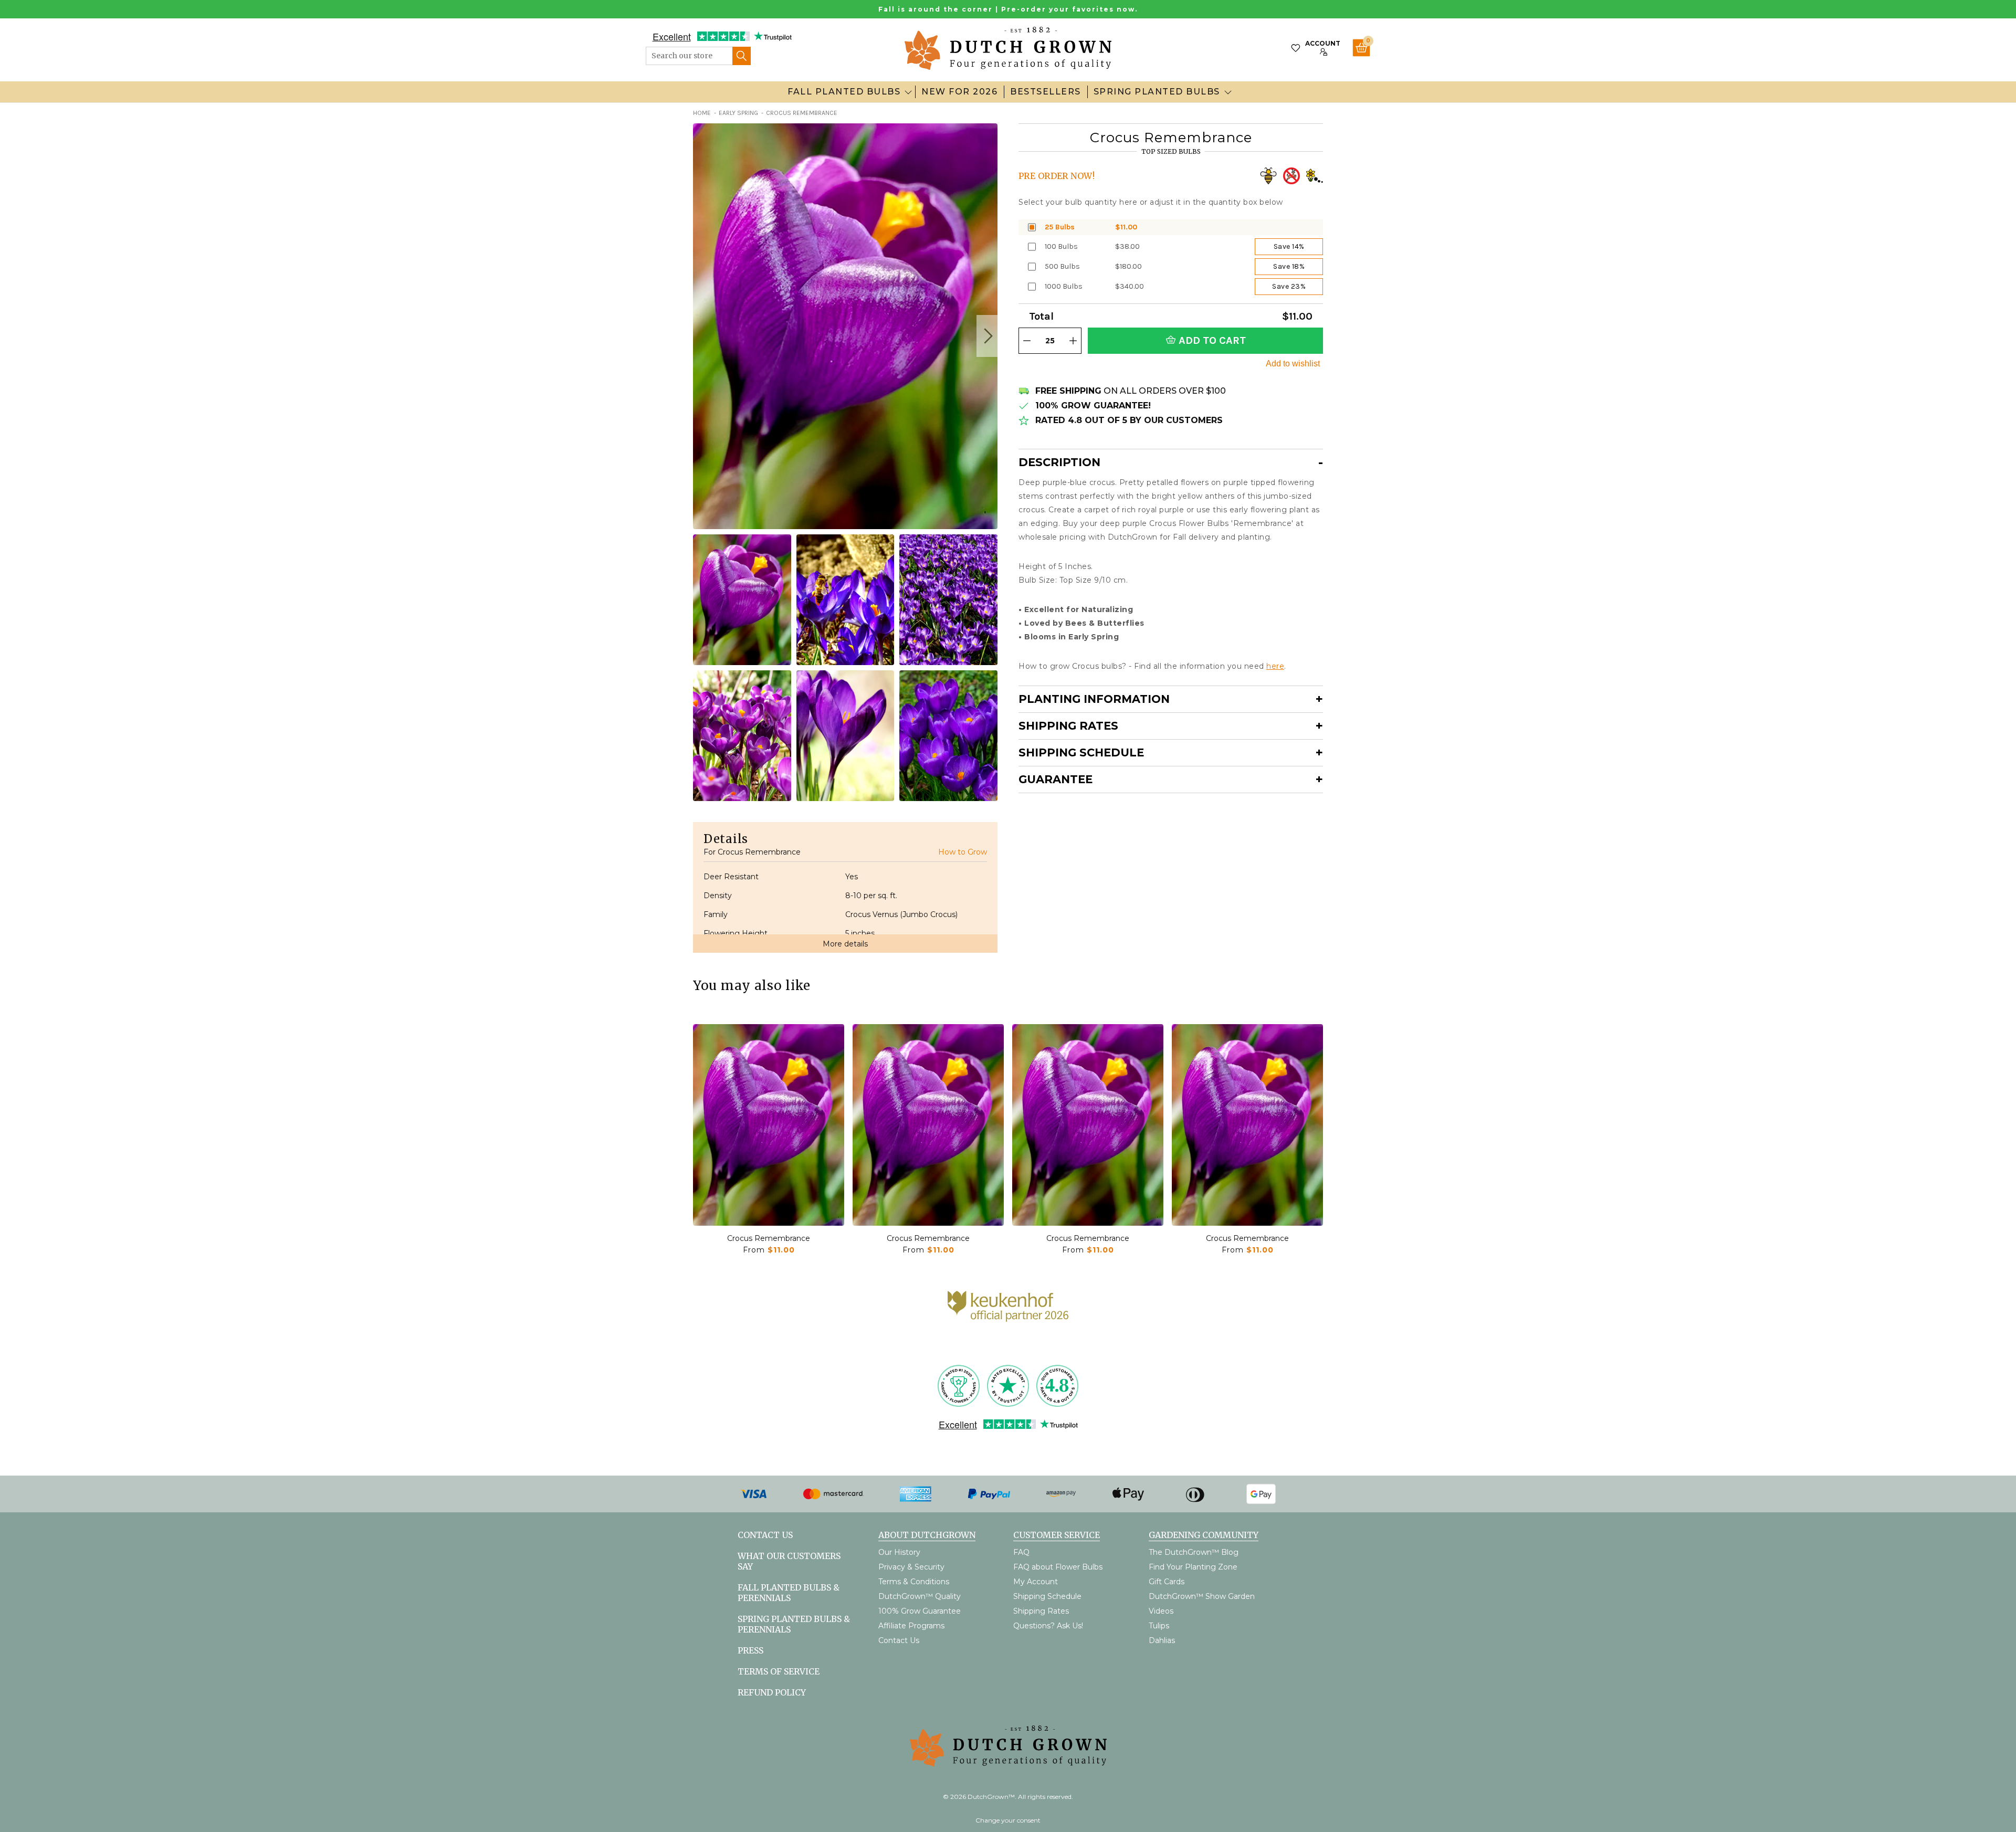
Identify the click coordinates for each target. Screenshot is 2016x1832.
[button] (987, 336)
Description (1059, 462)
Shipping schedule (1081, 752)
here (1275, 666)
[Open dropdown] (908, 92)
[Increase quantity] (1073, 341)
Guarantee (1056, 779)
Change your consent (1008, 1820)
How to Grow (963, 852)
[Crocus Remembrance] (769, 1125)
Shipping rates (1068, 726)
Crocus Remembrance (769, 1238)
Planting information (1094, 699)
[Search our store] (742, 56)
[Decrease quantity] (1027, 341)
